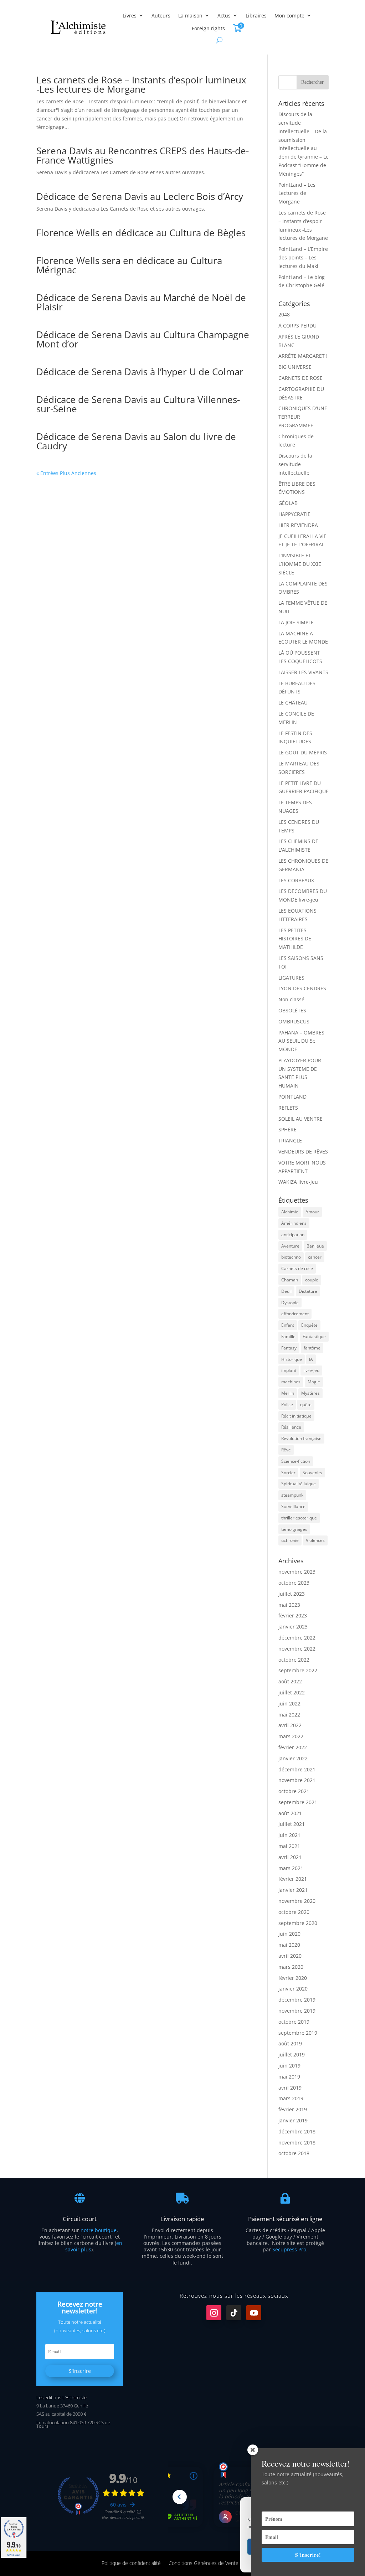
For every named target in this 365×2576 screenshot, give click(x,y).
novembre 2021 (297, 1780)
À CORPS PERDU (297, 326)
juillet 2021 (292, 1824)
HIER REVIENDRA (298, 525)
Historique (292, 1359)
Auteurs (161, 16)
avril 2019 (290, 2088)
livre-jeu (311, 1370)
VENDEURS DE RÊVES (303, 1152)
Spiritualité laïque (299, 1484)
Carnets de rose (297, 1268)
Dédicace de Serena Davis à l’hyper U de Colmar (140, 372)
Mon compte (289, 16)
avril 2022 (290, 1725)
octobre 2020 (294, 1912)
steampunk (292, 1495)
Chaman (290, 1280)
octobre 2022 (294, 1660)
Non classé (291, 999)
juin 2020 (289, 1934)
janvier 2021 (293, 1890)
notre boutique (99, 2230)
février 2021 (293, 1879)
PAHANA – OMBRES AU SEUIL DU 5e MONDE (301, 1041)
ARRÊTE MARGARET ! (303, 356)
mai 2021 (289, 1846)
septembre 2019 (298, 2033)
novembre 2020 (297, 1901)
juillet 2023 (292, 1594)
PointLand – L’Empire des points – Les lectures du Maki (303, 257)
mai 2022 (289, 1715)
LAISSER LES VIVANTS (303, 672)
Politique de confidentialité (131, 2563)
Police (287, 1405)
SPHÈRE (287, 1129)
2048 (284, 314)
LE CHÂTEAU (293, 703)
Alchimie (290, 1212)
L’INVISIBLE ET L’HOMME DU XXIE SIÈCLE (300, 564)
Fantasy (289, 1348)
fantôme (312, 1348)
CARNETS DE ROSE (300, 378)
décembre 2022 (297, 1638)
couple (312, 1280)
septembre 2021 (298, 1802)
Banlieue (315, 1246)
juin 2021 (289, 1835)
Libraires (256, 16)
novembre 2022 (297, 1649)
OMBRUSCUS (294, 1021)
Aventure (290, 1246)
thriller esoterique (299, 1518)
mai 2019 (289, 2077)
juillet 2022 (292, 1692)
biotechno (291, 1257)
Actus (224, 16)
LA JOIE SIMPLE (296, 622)
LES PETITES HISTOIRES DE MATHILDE (295, 939)
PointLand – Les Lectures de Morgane (297, 193)
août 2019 (290, 2043)
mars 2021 (291, 1868)
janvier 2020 (293, 1989)
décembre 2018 (297, 2131)
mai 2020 (289, 1945)
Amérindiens (294, 1223)
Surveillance (293, 1506)
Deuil (286, 1291)
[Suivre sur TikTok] (234, 2313)
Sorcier (288, 1473)
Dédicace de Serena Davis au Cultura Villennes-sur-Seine (138, 404)
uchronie (290, 1540)
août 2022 (290, 1681)
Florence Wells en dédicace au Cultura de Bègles (141, 233)
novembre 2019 (297, 2011)
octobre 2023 (294, 1583)
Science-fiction (296, 1461)
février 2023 (293, 1615)
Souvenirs (312, 1473)
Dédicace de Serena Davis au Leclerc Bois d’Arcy (140, 196)
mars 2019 (291, 2098)
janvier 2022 (293, 1758)
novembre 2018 (297, 2143)
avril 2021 (290, 1857)
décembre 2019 (297, 2000)
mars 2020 (291, 1967)
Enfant (288, 1325)
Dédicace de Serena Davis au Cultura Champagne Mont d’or (143, 339)
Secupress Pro (289, 2249)
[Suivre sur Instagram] (214, 2313)
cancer (315, 1257)
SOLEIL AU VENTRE (300, 1119)
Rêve (286, 1450)
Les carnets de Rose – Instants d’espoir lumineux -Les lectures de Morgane (141, 84)
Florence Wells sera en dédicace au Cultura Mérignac (129, 265)
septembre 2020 (298, 1923)
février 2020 (293, 1978)
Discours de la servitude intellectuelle (295, 464)
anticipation (293, 1235)
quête (306, 1405)
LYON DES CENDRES (302, 988)
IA (311, 1359)
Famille (288, 1336)
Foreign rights (208, 28)
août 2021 (290, 1813)
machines (291, 1382)
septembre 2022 (298, 1670)
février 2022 (293, 1747)
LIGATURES (291, 978)
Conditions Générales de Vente (204, 2563)
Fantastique (314, 1336)
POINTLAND (292, 1097)
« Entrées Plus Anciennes (66, 473)
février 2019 (293, 2109)
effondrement (295, 1314)
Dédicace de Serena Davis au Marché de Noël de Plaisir (141, 302)
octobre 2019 (294, 2022)
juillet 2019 (292, 2054)
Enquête (309, 1325)
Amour (312, 1212)
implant (289, 1370)
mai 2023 (289, 1605)
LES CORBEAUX (296, 880)
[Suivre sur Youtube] (254, 2313)
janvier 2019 (293, 2120)
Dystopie (290, 1303)
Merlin (288, 1393)
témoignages (294, 1529)
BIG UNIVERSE (295, 367)
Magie (314, 1382)
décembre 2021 (297, 1769)
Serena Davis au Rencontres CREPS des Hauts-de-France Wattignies (143, 155)
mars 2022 (291, 1736)
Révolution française (301, 1438)
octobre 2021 (294, 1791)
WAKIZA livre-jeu (298, 1182)
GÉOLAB (288, 503)
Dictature (308, 1291)
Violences (315, 1540)
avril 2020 (290, 1956)
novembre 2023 (297, 1572)
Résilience (291, 1427)
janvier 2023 (293, 1627)
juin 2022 (289, 1703)
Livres (130, 16)
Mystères (310, 1393)
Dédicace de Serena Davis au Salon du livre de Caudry (136, 441)
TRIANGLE (290, 1140)
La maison (190, 16)
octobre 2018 (294, 2153)
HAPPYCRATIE (294, 514)
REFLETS (288, 1108)
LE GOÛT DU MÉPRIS (303, 752)
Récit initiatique (296, 1416)
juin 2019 (289, 2066)
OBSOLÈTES (292, 1010)
